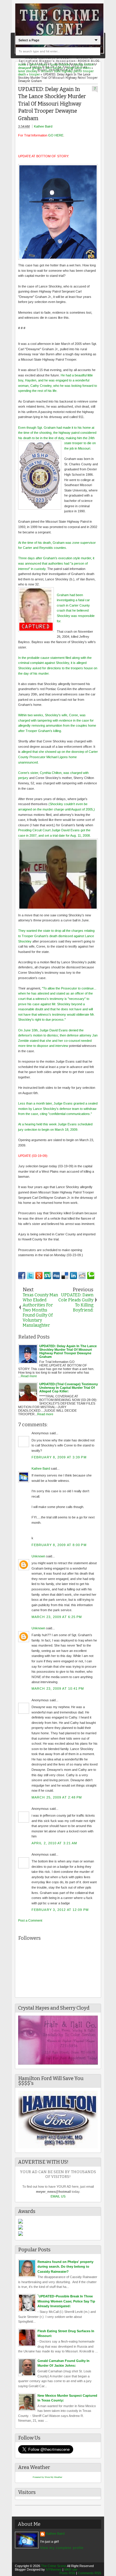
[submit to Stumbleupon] (48, 1276)
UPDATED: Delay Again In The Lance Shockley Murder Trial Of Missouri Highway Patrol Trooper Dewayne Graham (52, 104)
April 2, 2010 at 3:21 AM (54, 1843)
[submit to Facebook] (22, 1276)
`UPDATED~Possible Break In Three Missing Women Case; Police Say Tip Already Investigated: (66, 2301)
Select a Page (29, 40)
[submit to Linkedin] (73, 1276)
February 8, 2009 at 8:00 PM (59, 1545)
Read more (29, 1376)
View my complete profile (62, 2548)
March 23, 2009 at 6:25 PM (57, 1617)
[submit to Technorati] (91, 1276)
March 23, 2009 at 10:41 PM (58, 1688)
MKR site (71, 2569)
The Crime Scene (54, 2566)
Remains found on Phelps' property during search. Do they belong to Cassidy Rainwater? (65, 2267)
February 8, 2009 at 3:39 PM (59, 1457)
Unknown (38, 1556)
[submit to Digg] (56, 1276)
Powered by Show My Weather (47, 2477)
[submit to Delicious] (65, 1276)
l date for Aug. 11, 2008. (74, 835)
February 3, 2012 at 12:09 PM (60, 1910)
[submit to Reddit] (82, 1276)
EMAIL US (58, 2196)
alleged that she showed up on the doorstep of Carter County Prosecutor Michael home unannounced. (58, 757)
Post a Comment (30, 1920)
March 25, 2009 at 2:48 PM (57, 1797)
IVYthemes (54, 2569)
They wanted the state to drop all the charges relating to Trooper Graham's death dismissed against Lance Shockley (56, 936)
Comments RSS (90, 2573)
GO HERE (56, 135)
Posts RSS (67, 2573)
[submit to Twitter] (30, 1276)
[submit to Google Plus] (39, 1276)
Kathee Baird (43, 126)
